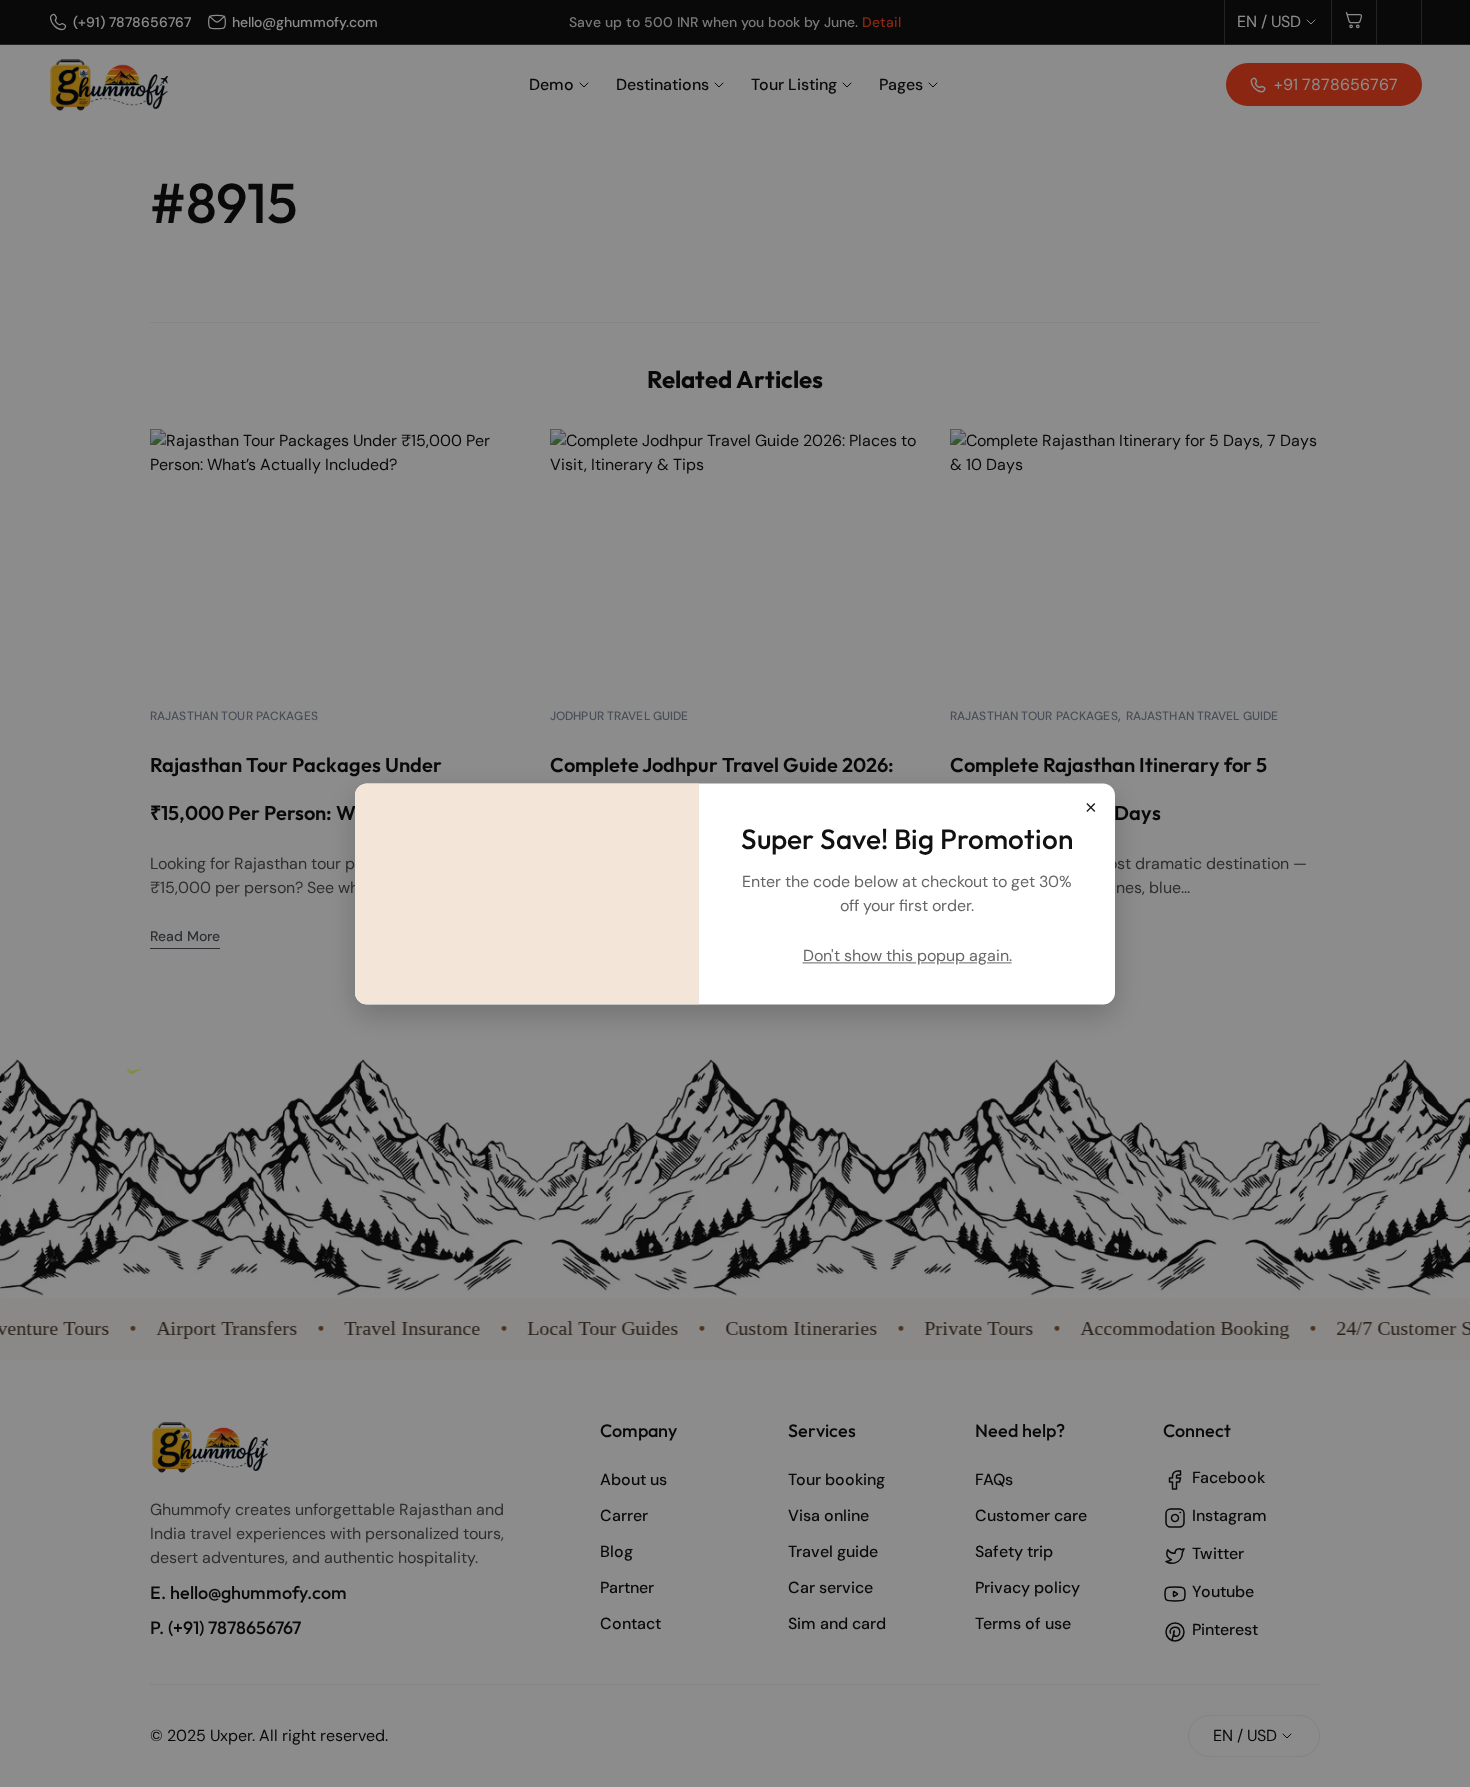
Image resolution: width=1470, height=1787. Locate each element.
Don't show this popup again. (907, 955)
